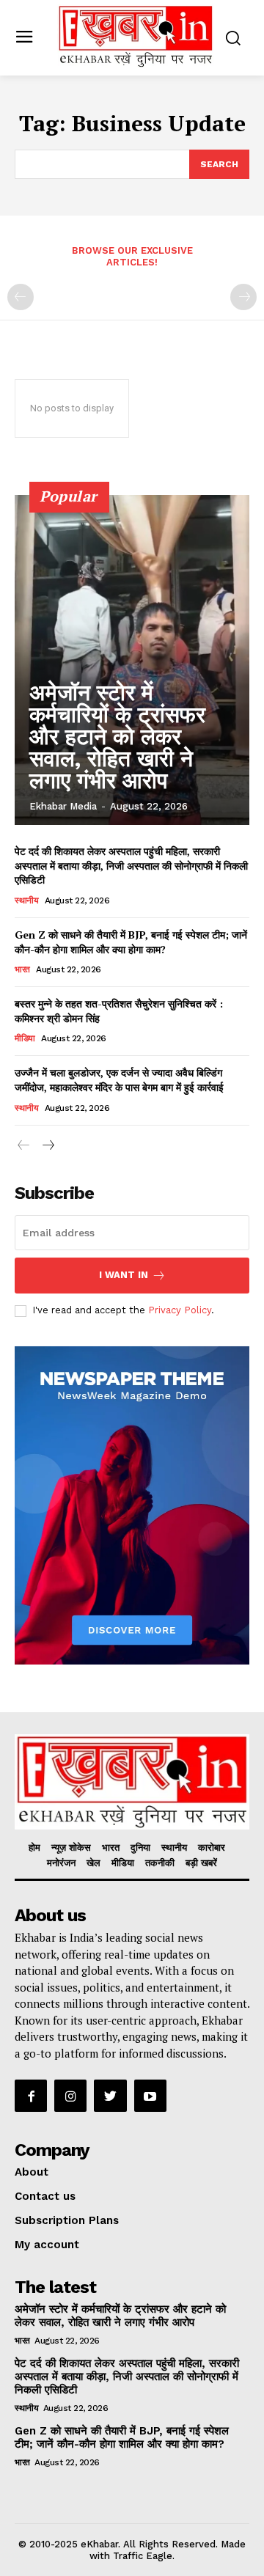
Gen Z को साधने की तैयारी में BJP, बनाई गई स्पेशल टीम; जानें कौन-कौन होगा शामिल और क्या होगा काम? (131, 942)
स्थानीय (26, 900)
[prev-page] (21, 297)
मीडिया (25, 1038)
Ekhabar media (63, 806)
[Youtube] (150, 2096)
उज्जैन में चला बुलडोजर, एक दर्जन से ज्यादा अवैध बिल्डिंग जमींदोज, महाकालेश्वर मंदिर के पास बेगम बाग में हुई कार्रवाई (119, 1080)
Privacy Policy (180, 1310)
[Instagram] (70, 2096)
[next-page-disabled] (243, 297)
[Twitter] (110, 2096)
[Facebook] (31, 2096)
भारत (22, 969)
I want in (124, 1275)
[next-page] (47, 1146)
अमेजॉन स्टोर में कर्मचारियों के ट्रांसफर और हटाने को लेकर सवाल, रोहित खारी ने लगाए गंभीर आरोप (117, 737)
